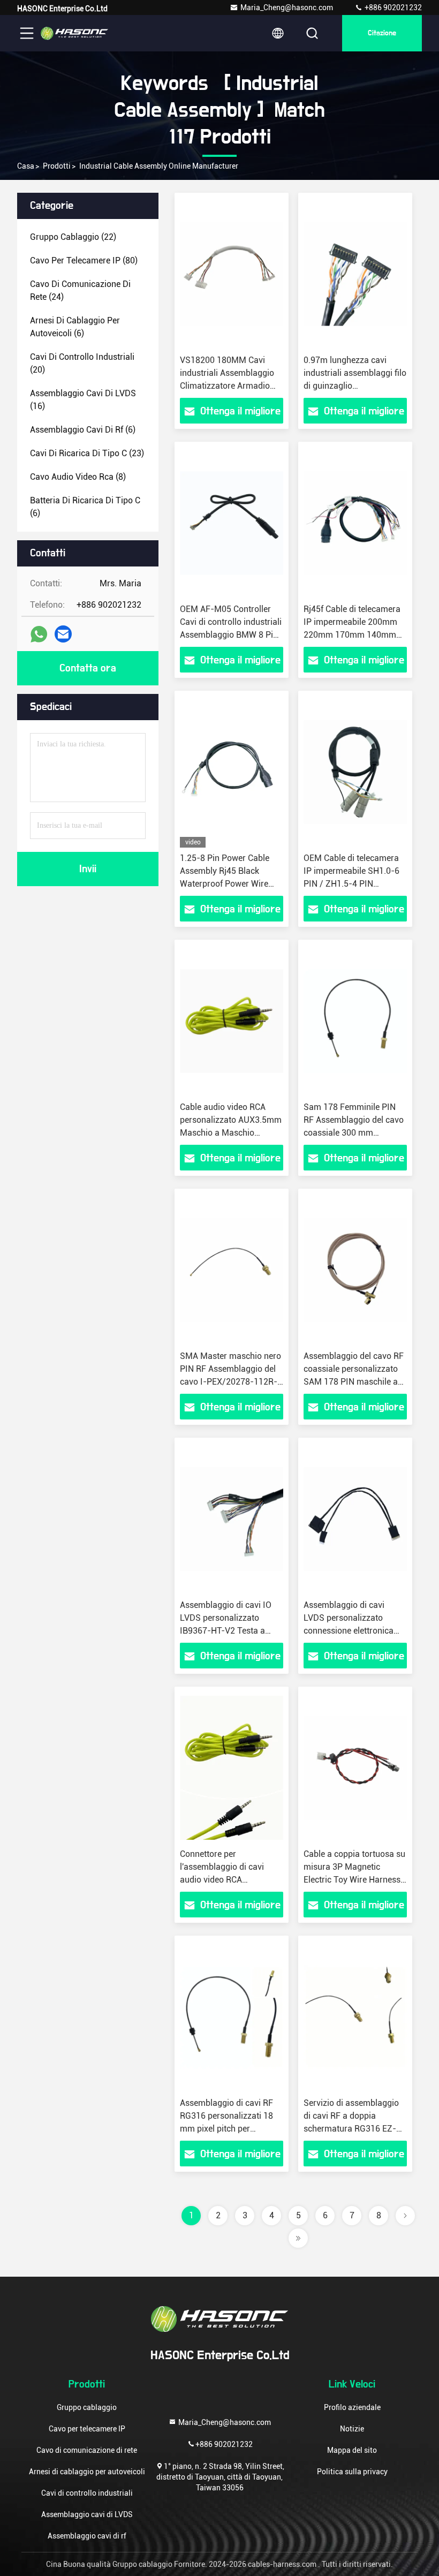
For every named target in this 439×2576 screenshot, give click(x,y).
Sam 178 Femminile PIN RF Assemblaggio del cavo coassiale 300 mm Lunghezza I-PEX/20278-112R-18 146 (354, 1133)
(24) (80, 290)
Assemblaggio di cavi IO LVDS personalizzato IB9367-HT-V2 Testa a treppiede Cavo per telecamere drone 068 (226, 1631)
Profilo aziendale (352, 2407)
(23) (87, 453)
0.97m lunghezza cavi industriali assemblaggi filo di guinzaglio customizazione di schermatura (355, 386)
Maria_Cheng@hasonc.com (287, 7)
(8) (78, 477)
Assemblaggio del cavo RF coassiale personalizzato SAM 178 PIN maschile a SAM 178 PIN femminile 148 (354, 1382)
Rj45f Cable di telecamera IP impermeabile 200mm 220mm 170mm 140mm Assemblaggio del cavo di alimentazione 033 (352, 635)
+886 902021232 (392, 7)
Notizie (352, 2429)
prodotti (57, 166)
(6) (75, 327)
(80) (84, 260)
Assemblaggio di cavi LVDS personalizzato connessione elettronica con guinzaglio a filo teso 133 (351, 1631)
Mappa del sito (352, 2450)
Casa (26, 166)
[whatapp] (39, 634)
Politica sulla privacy (352, 2472)
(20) (82, 363)
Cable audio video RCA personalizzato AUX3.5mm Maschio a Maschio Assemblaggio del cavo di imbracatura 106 (231, 1133)
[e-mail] (63, 634)
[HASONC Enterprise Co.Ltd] (74, 33)
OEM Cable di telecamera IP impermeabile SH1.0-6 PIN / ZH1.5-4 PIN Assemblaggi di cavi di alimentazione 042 (351, 884)
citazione (382, 33)
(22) (73, 237)
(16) (83, 400)
